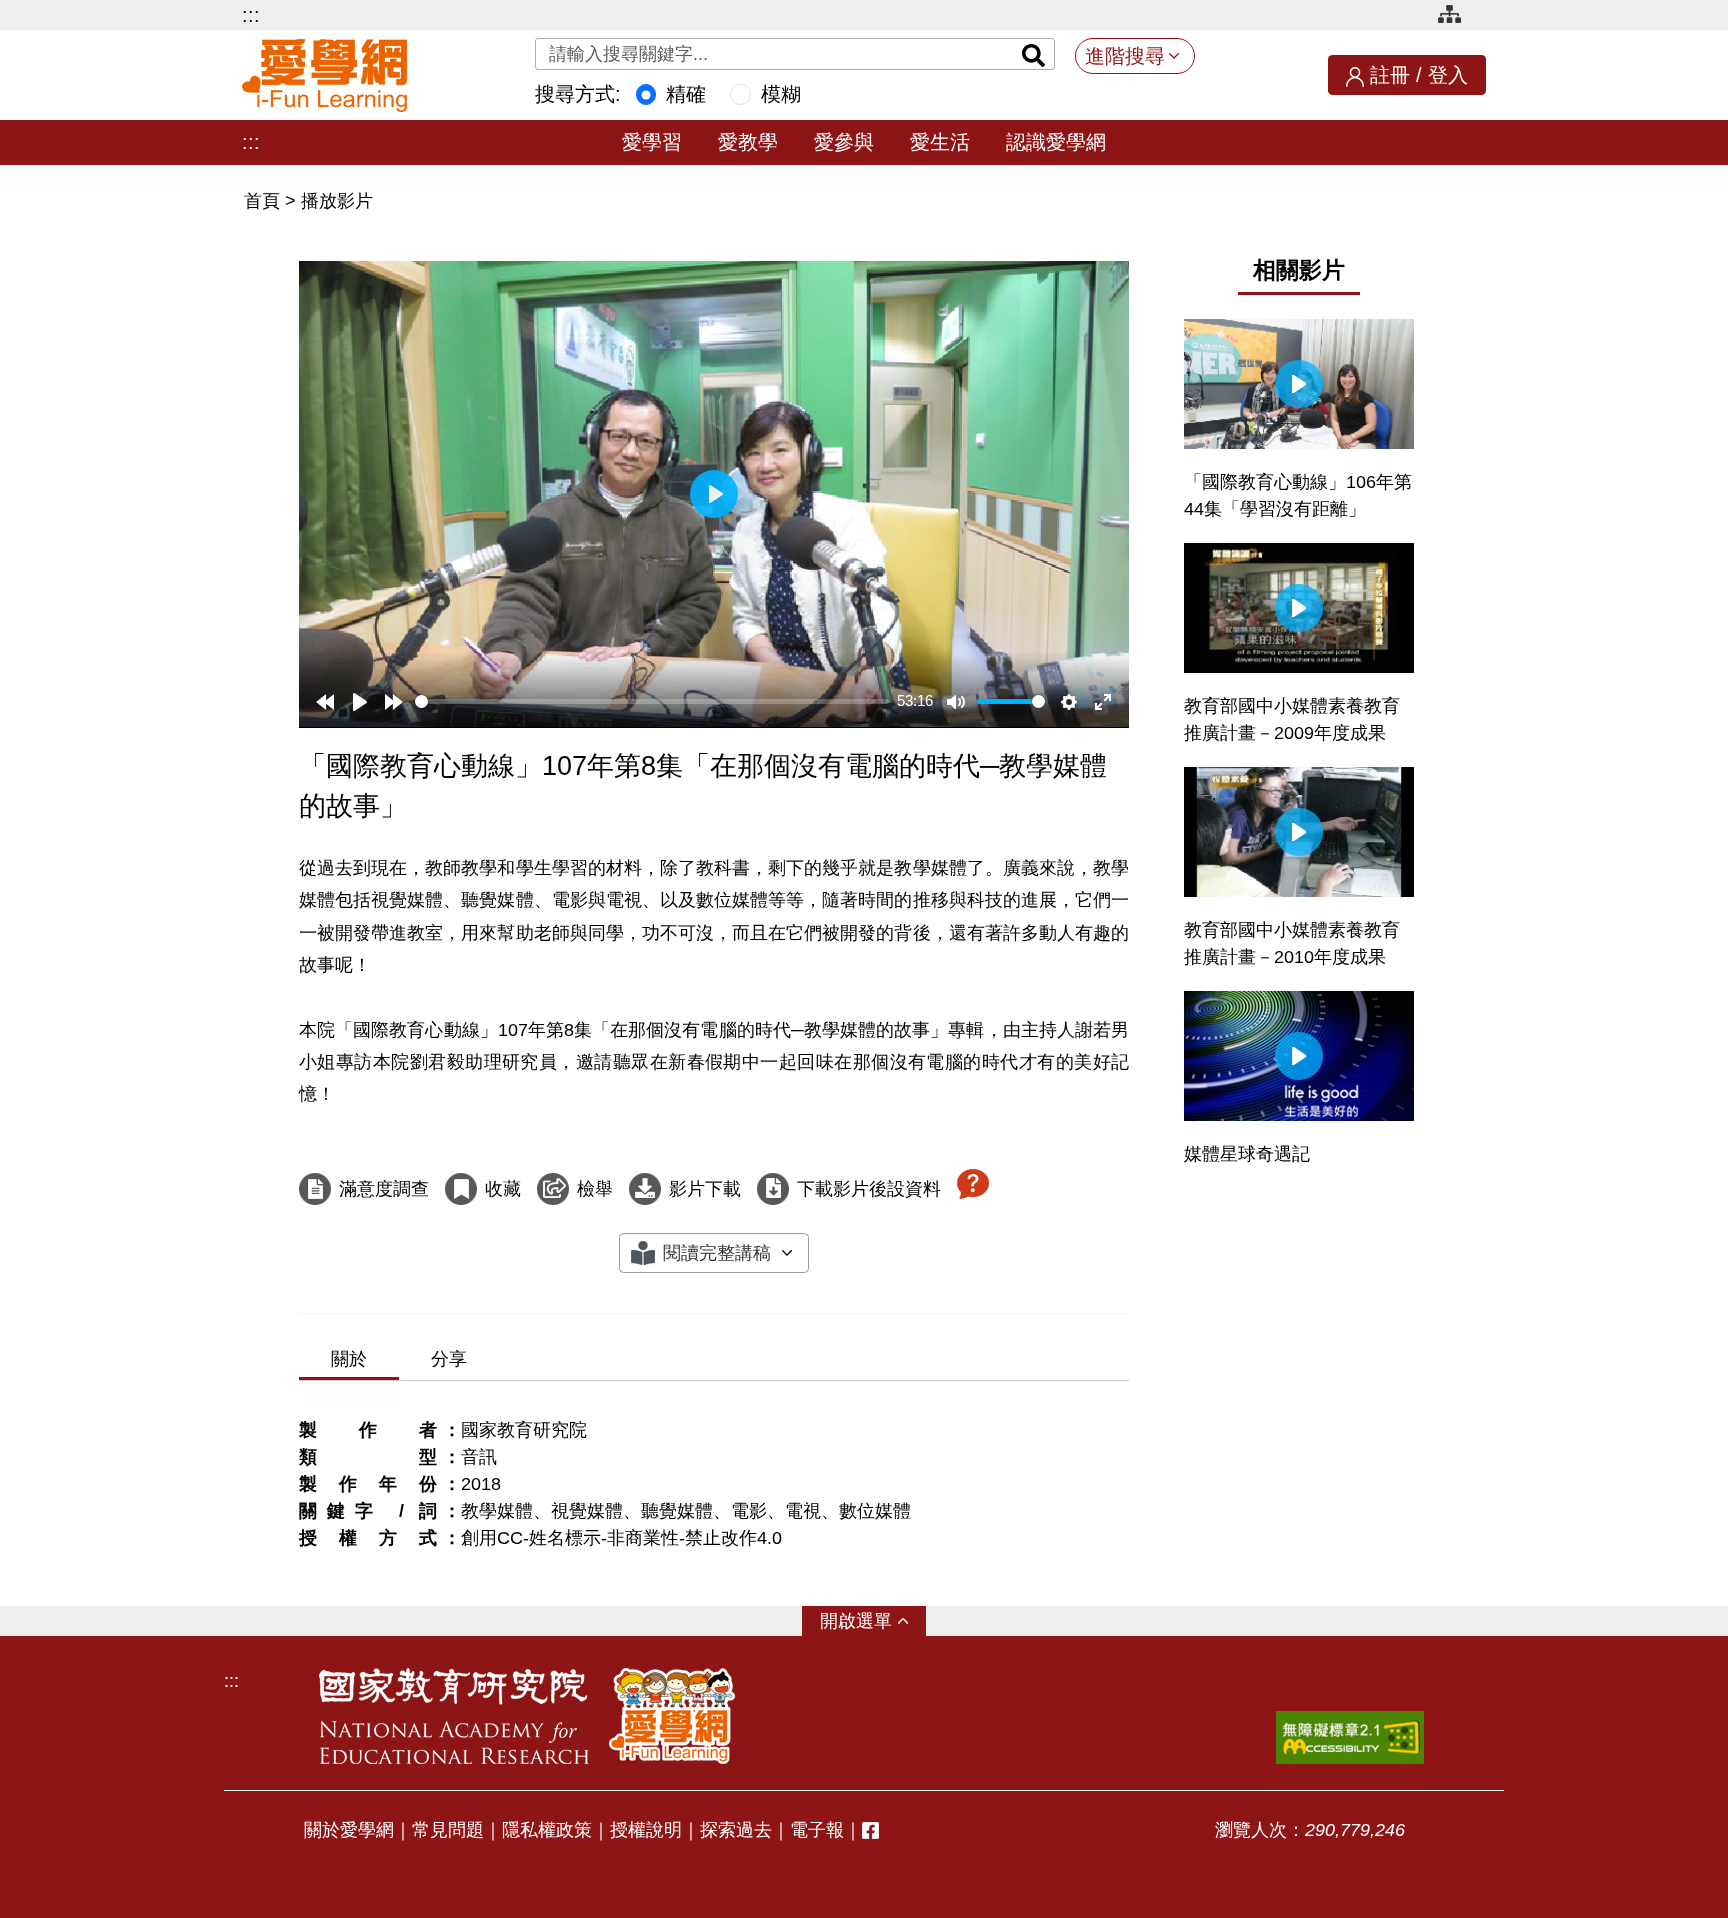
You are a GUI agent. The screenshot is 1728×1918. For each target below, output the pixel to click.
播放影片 (337, 201)
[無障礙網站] (1350, 1737)
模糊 (781, 94)
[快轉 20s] (394, 702)
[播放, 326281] (360, 702)
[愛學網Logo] (672, 1716)
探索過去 (736, 1830)
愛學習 (652, 142)
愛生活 (940, 142)
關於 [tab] (349, 1359)
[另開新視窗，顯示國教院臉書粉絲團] (870, 1830)
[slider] (652, 701)
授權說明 (646, 1830)
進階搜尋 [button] (1125, 56)
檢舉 (595, 1189)
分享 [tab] (449, 1359)
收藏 (503, 1189)
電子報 (817, 1830)
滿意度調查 (384, 1189)
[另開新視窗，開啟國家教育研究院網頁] (454, 1716)
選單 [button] (874, 1621)
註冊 (1390, 75)
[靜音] (956, 702)
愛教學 (748, 142)
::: (251, 15)
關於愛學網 (349, 1830)
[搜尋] (1034, 54)
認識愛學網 (1056, 142)
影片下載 (705, 1189)
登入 (1448, 75)
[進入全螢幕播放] (1103, 702)
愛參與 (844, 142)
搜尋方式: (578, 94)
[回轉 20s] (325, 702)
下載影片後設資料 (869, 1189)
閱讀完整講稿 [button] (717, 1253)
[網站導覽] (1457, 17)
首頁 (264, 201)
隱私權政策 (547, 1830)
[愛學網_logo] (324, 75)
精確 (686, 94)
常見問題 (448, 1830)
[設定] (1069, 702)
